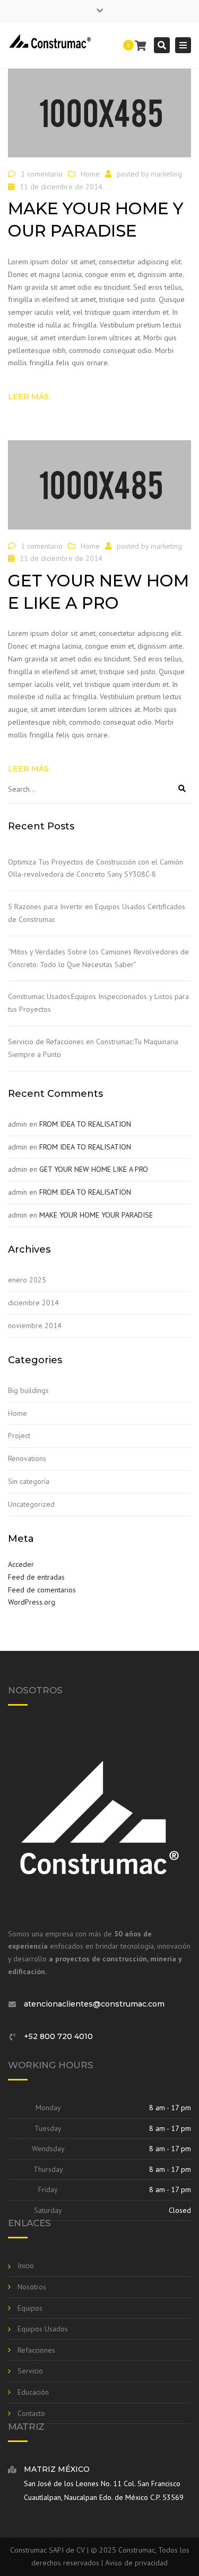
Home (90, 174)
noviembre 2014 (35, 1325)
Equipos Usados (43, 2329)
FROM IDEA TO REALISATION (85, 1124)
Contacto (31, 2413)
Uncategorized (31, 1504)
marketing (166, 174)
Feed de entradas (36, 1577)
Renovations (27, 1458)
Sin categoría (29, 1481)
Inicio (26, 2265)
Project (19, 1436)
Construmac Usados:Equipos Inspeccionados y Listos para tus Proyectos (98, 1003)
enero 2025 (27, 1280)
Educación (33, 2392)
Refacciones (36, 2350)
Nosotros (32, 2287)
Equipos (30, 2308)
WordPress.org (32, 1602)
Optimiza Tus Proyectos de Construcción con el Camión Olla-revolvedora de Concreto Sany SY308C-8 (96, 868)
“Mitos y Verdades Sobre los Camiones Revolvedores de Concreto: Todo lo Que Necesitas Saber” (98, 958)
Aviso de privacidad (136, 2563)
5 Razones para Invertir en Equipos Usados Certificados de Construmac (97, 913)
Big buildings (28, 1390)
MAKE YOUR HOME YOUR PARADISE (96, 1215)
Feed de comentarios (42, 1590)
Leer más (28, 397)
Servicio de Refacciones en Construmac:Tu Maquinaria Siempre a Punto (93, 1048)
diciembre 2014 (33, 1303)
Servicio (30, 2371)
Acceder (21, 1564)
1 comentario (42, 174)
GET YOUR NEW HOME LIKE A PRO (94, 1169)
